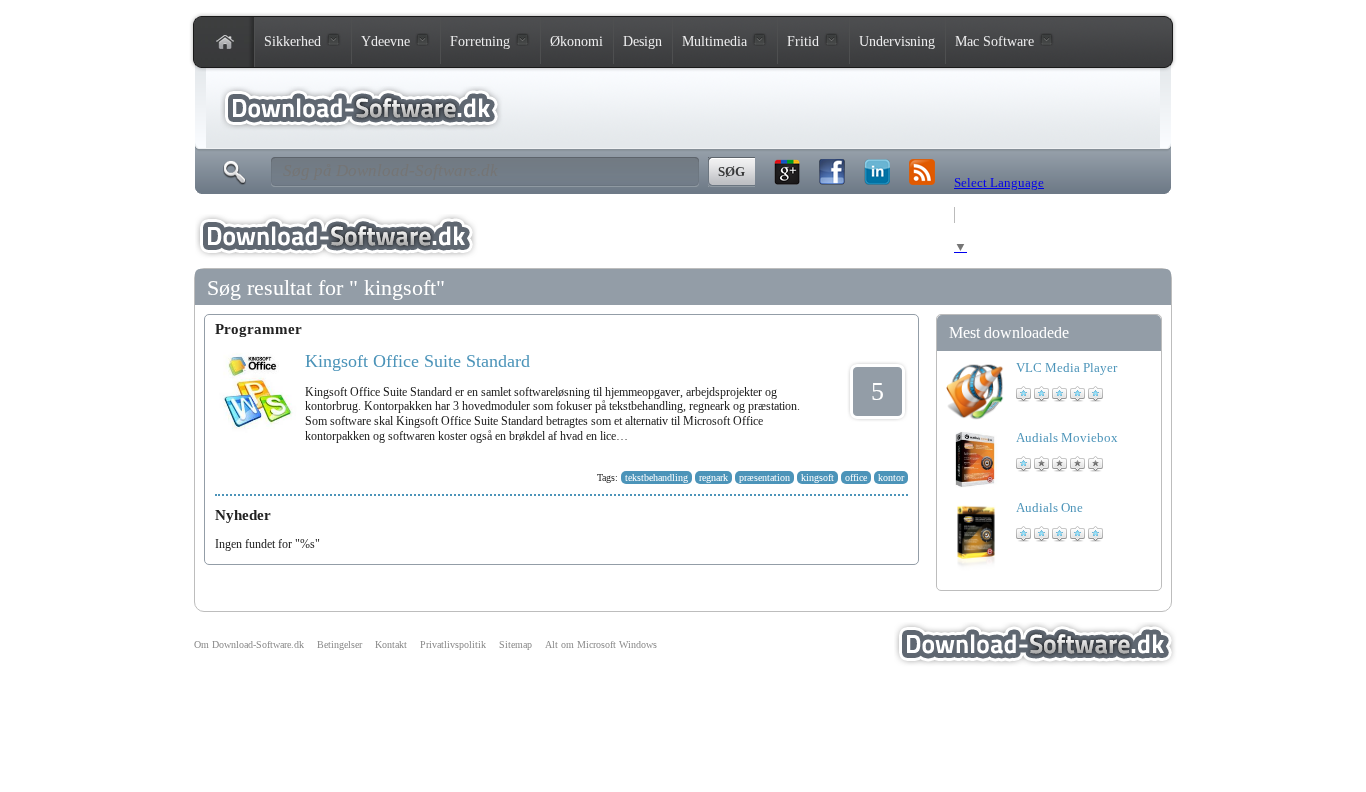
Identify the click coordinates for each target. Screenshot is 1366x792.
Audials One (1049, 507)
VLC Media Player (1066, 367)
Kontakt (391, 644)
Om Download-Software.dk (249, 644)
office (856, 477)
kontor (891, 477)
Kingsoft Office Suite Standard (417, 361)
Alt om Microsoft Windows (601, 644)
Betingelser (339, 644)
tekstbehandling (656, 477)
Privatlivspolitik (453, 644)
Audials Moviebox (1067, 437)
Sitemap (515, 644)
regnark (713, 477)
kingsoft (817, 477)
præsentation (764, 477)
